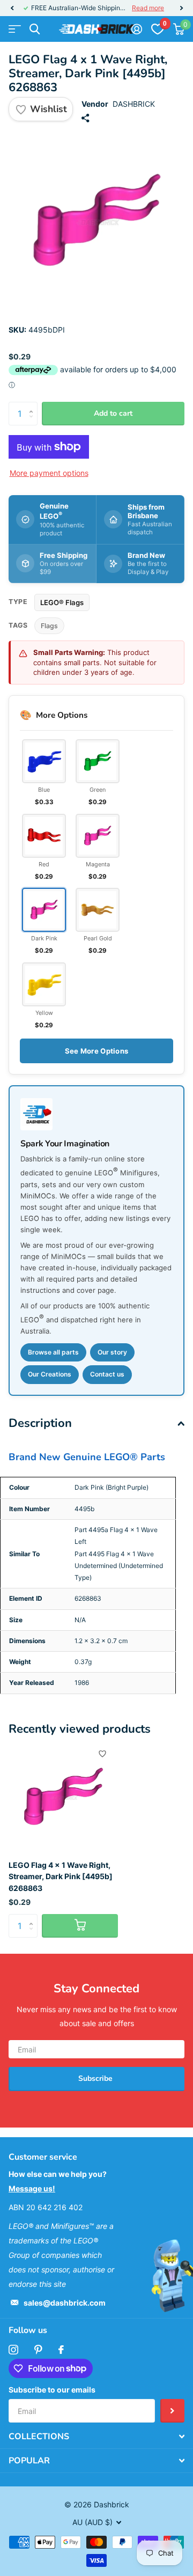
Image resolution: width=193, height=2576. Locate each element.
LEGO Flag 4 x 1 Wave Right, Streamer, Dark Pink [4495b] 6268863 (61, 1876)
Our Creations (50, 1374)
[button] (12, 8)
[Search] (35, 29)
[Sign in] (136, 29)
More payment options (49, 473)
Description (40, 1423)
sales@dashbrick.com (65, 2303)
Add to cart (113, 413)
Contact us (107, 1374)
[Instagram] (13, 2350)
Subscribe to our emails (52, 2390)
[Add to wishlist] (102, 1754)
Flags (49, 626)
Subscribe (96, 2078)
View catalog (15, 29)
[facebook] (61, 2350)
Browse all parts (53, 1352)
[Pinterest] (38, 2350)
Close (96, 2437)
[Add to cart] (80, 1926)
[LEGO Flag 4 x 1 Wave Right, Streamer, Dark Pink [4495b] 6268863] (63, 1797)
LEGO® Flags (62, 602)
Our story (112, 1352)
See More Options (96, 1051)
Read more (148, 8)
